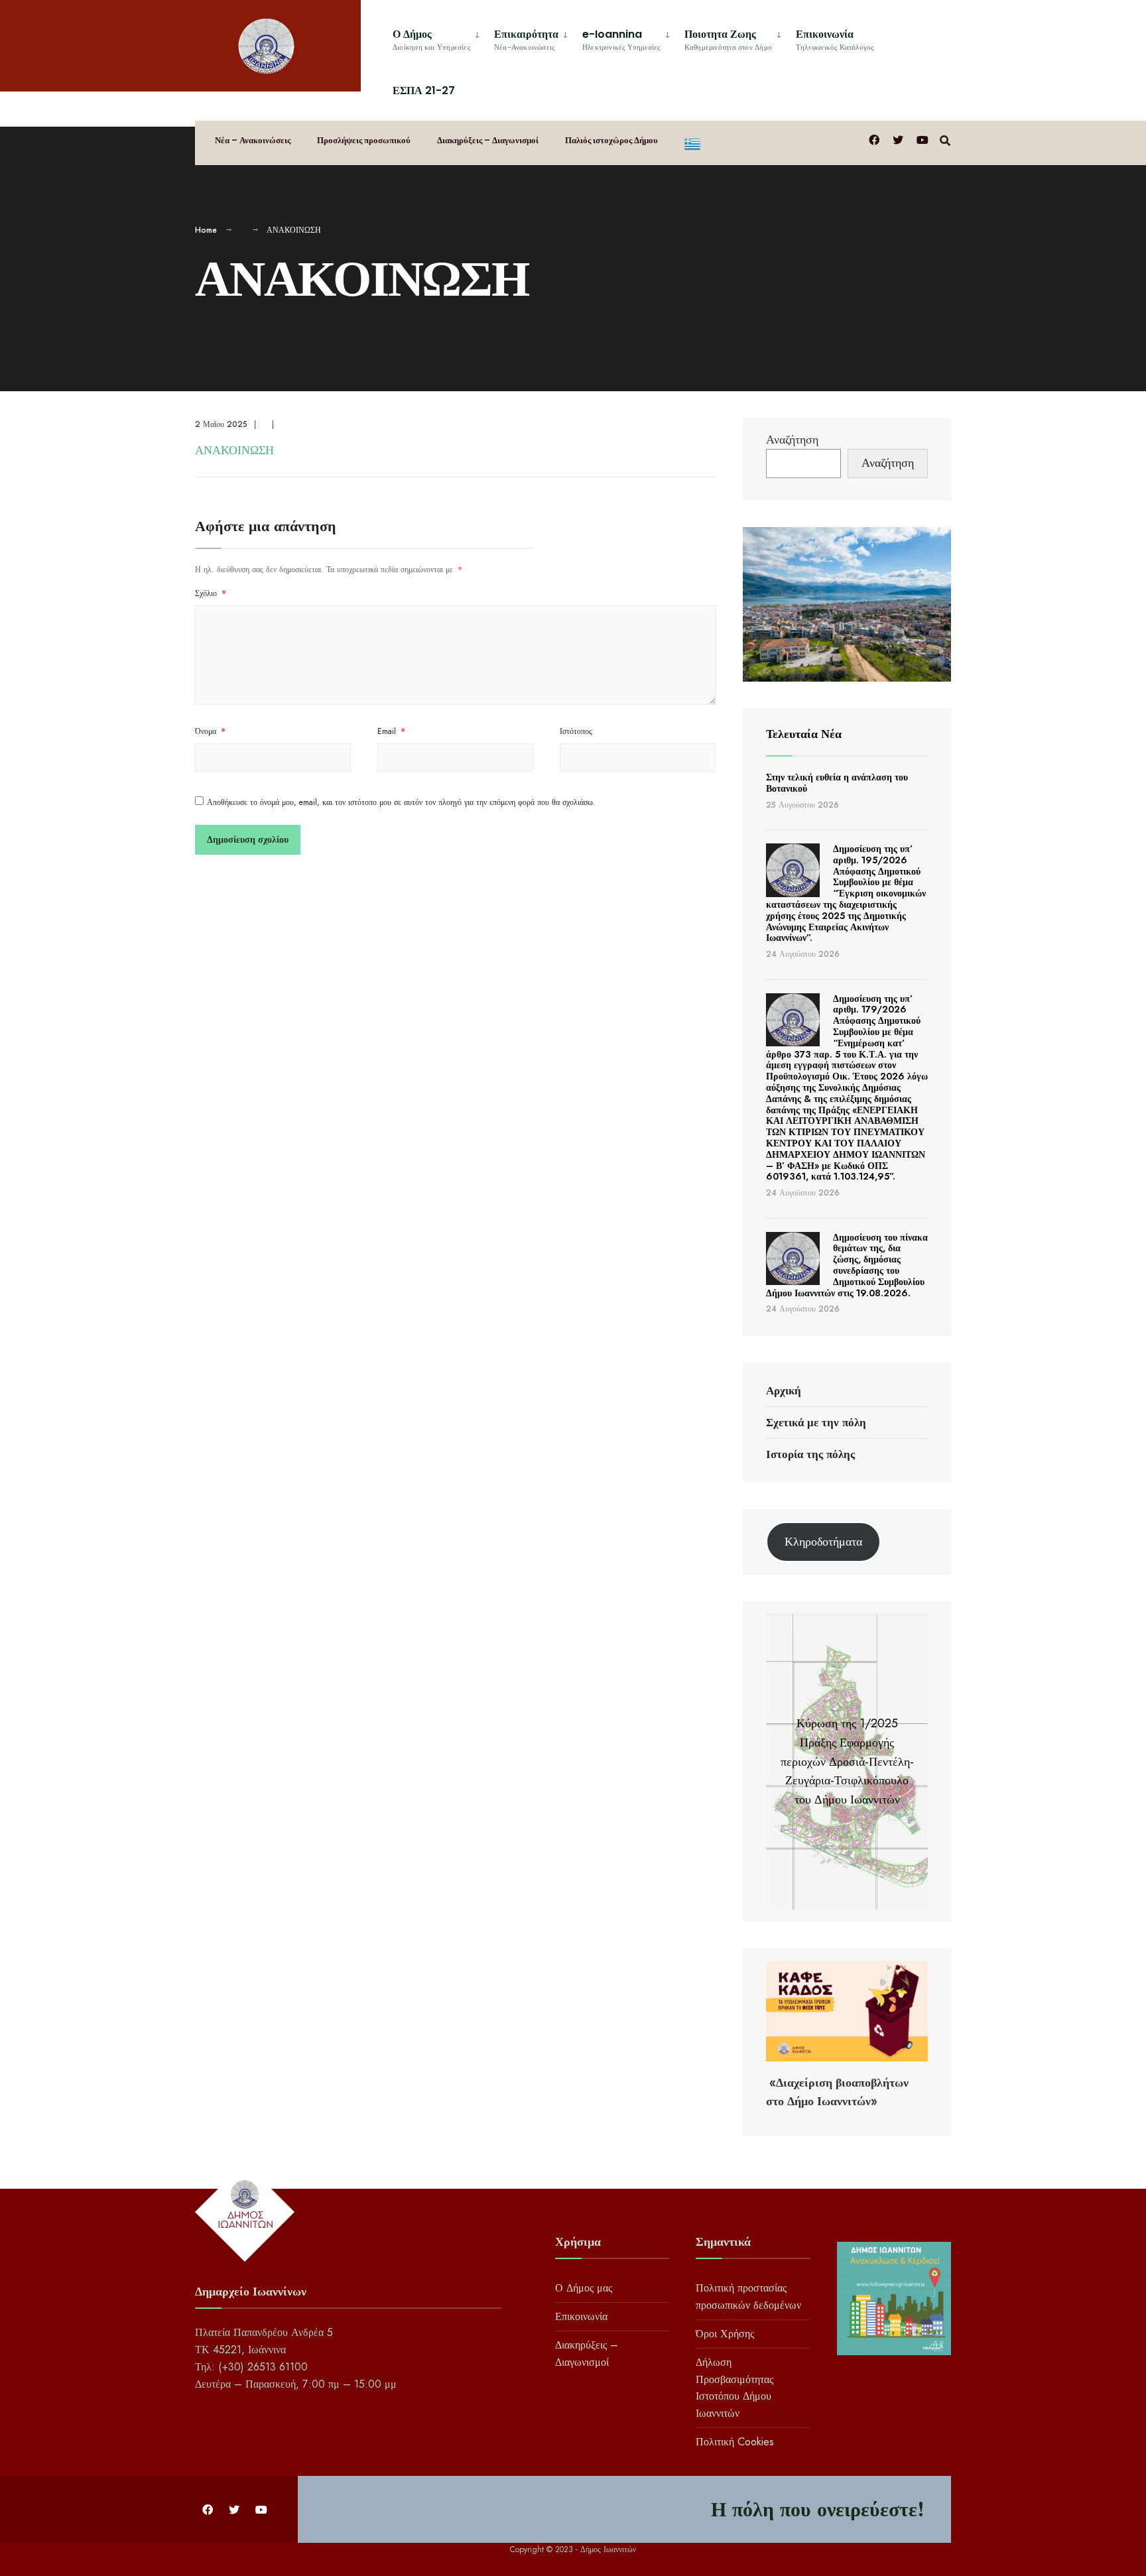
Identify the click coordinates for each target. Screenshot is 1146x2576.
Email (391, 731)
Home (206, 230)
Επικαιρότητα (526, 39)
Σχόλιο (211, 593)
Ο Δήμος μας (584, 2288)
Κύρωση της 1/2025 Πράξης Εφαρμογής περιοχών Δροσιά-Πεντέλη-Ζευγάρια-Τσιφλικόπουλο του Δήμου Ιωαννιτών (847, 1761)
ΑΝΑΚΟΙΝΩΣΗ (234, 450)
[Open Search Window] (945, 140)
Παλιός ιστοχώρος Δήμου (611, 140)
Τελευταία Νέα (804, 734)
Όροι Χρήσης (725, 2334)
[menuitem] (438, 37)
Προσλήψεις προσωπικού (364, 140)
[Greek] (692, 143)
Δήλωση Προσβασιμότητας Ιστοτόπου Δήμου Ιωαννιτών (734, 2388)
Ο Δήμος (431, 39)
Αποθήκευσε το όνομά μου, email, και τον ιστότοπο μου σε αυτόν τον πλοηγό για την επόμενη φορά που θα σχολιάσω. (401, 802)
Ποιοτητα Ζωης (728, 39)
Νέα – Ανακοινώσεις (253, 140)
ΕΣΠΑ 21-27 (424, 91)
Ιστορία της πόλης (810, 1454)
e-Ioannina (621, 39)
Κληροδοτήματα (823, 1542)
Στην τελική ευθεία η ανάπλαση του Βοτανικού (837, 783)
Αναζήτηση (792, 440)
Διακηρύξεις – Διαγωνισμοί (488, 140)
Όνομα (210, 731)
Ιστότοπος (576, 731)
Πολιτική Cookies (735, 2442)
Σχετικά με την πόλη (816, 1422)
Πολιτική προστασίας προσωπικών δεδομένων (748, 2297)
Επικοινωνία (835, 39)
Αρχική (784, 1390)
